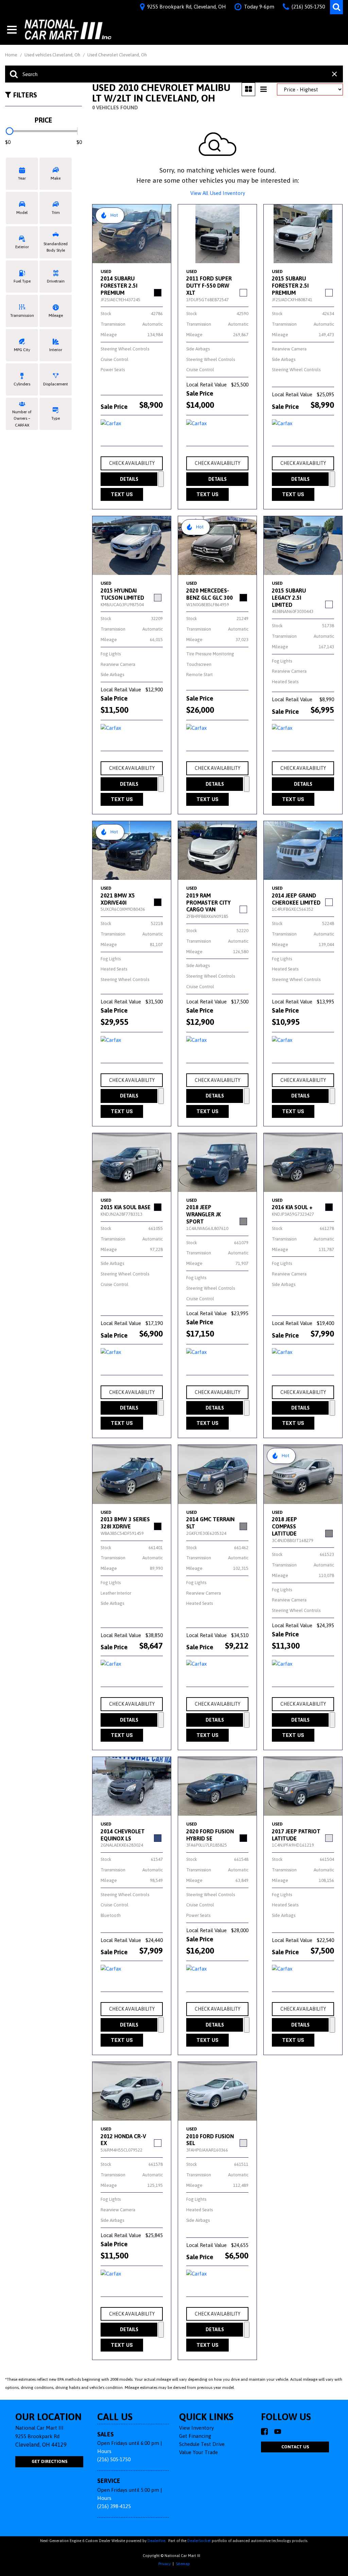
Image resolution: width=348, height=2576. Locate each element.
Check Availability (132, 463)
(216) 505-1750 (114, 2459)
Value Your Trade (198, 2452)
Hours (104, 2451)
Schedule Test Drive (202, 2444)
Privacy (164, 2564)
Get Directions (49, 2461)
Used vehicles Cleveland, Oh (53, 55)
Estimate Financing (161, 479)
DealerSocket (199, 2541)
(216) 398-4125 (114, 2506)
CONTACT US (295, 2447)
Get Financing (195, 2436)
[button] (336, 7)
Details (129, 479)
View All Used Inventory (218, 193)
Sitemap (183, 2564)
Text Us (122, 494)
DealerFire (156, 2541)
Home (12, 55)
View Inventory (196, 2428)
